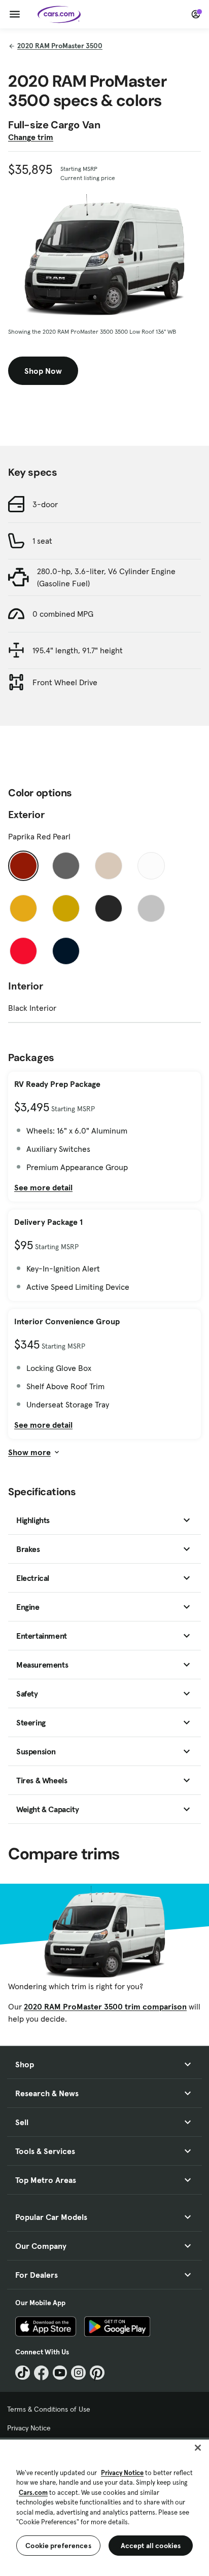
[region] (104, 2507)
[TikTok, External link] (23, 2373)
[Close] (198, 2448)
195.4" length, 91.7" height (78, 650)
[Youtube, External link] (60, 2373)
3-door (45, 504)
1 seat (42, 541)
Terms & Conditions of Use (49, 2409)
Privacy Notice (29, 2428)
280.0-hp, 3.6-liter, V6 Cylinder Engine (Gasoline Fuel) (106, 577)
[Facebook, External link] (41, 2373)
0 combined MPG (63, 614)
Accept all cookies (151, 2546)
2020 (60, 46)
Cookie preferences (58, 2546)
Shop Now (43, 371)
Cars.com (33, 2493)
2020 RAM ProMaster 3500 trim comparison (105, 2006)
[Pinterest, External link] (97, 2373)
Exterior (26, 815)
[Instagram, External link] (78, 2373)
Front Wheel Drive (65, 682)
